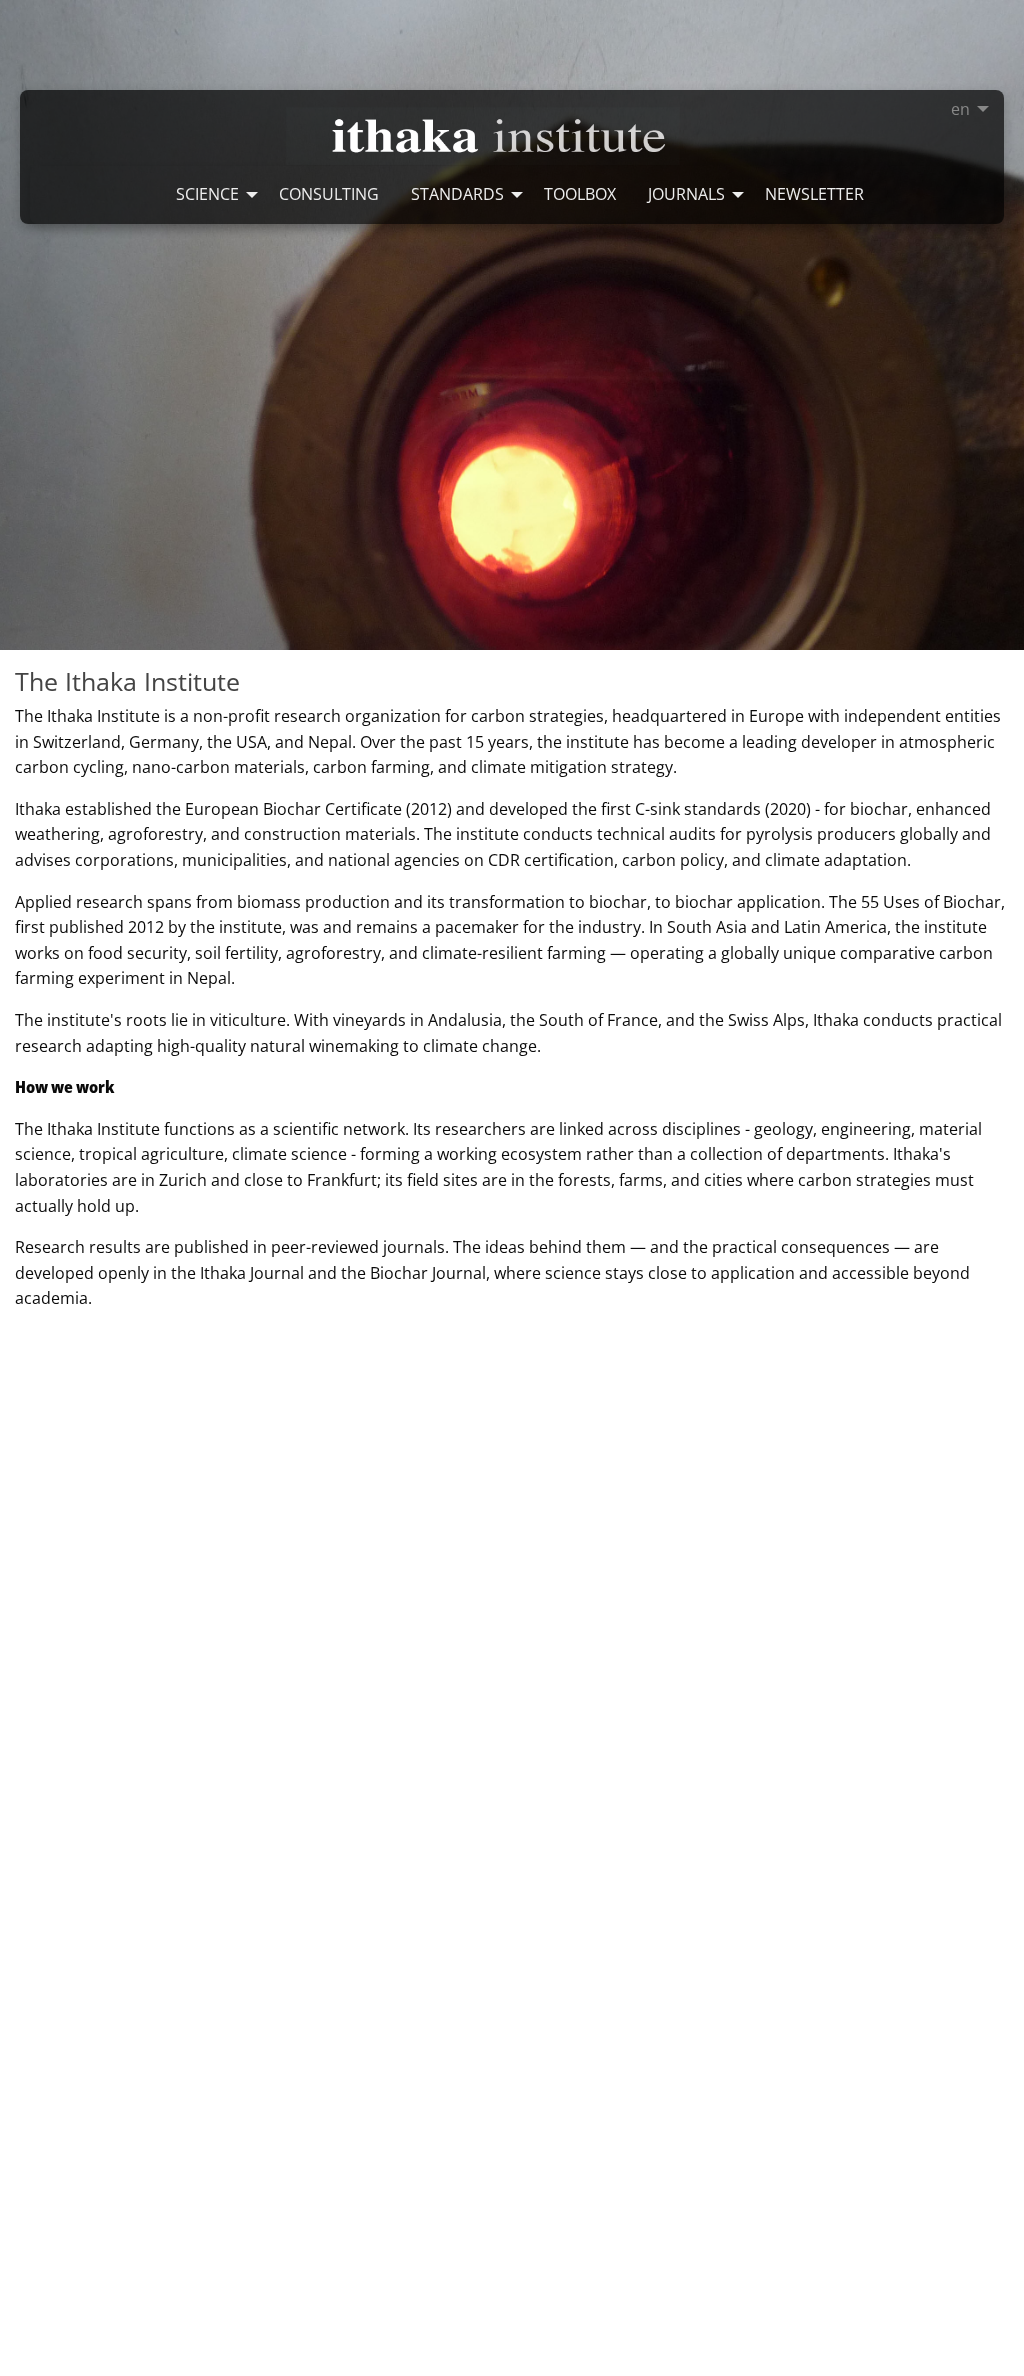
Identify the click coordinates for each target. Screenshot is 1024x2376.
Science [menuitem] (207, 194)
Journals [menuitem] (686, 194)
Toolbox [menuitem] (580, 194)
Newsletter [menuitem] (814, 194)
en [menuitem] (960, 109)
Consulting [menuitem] (329, 194)
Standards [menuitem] (457, 194)
